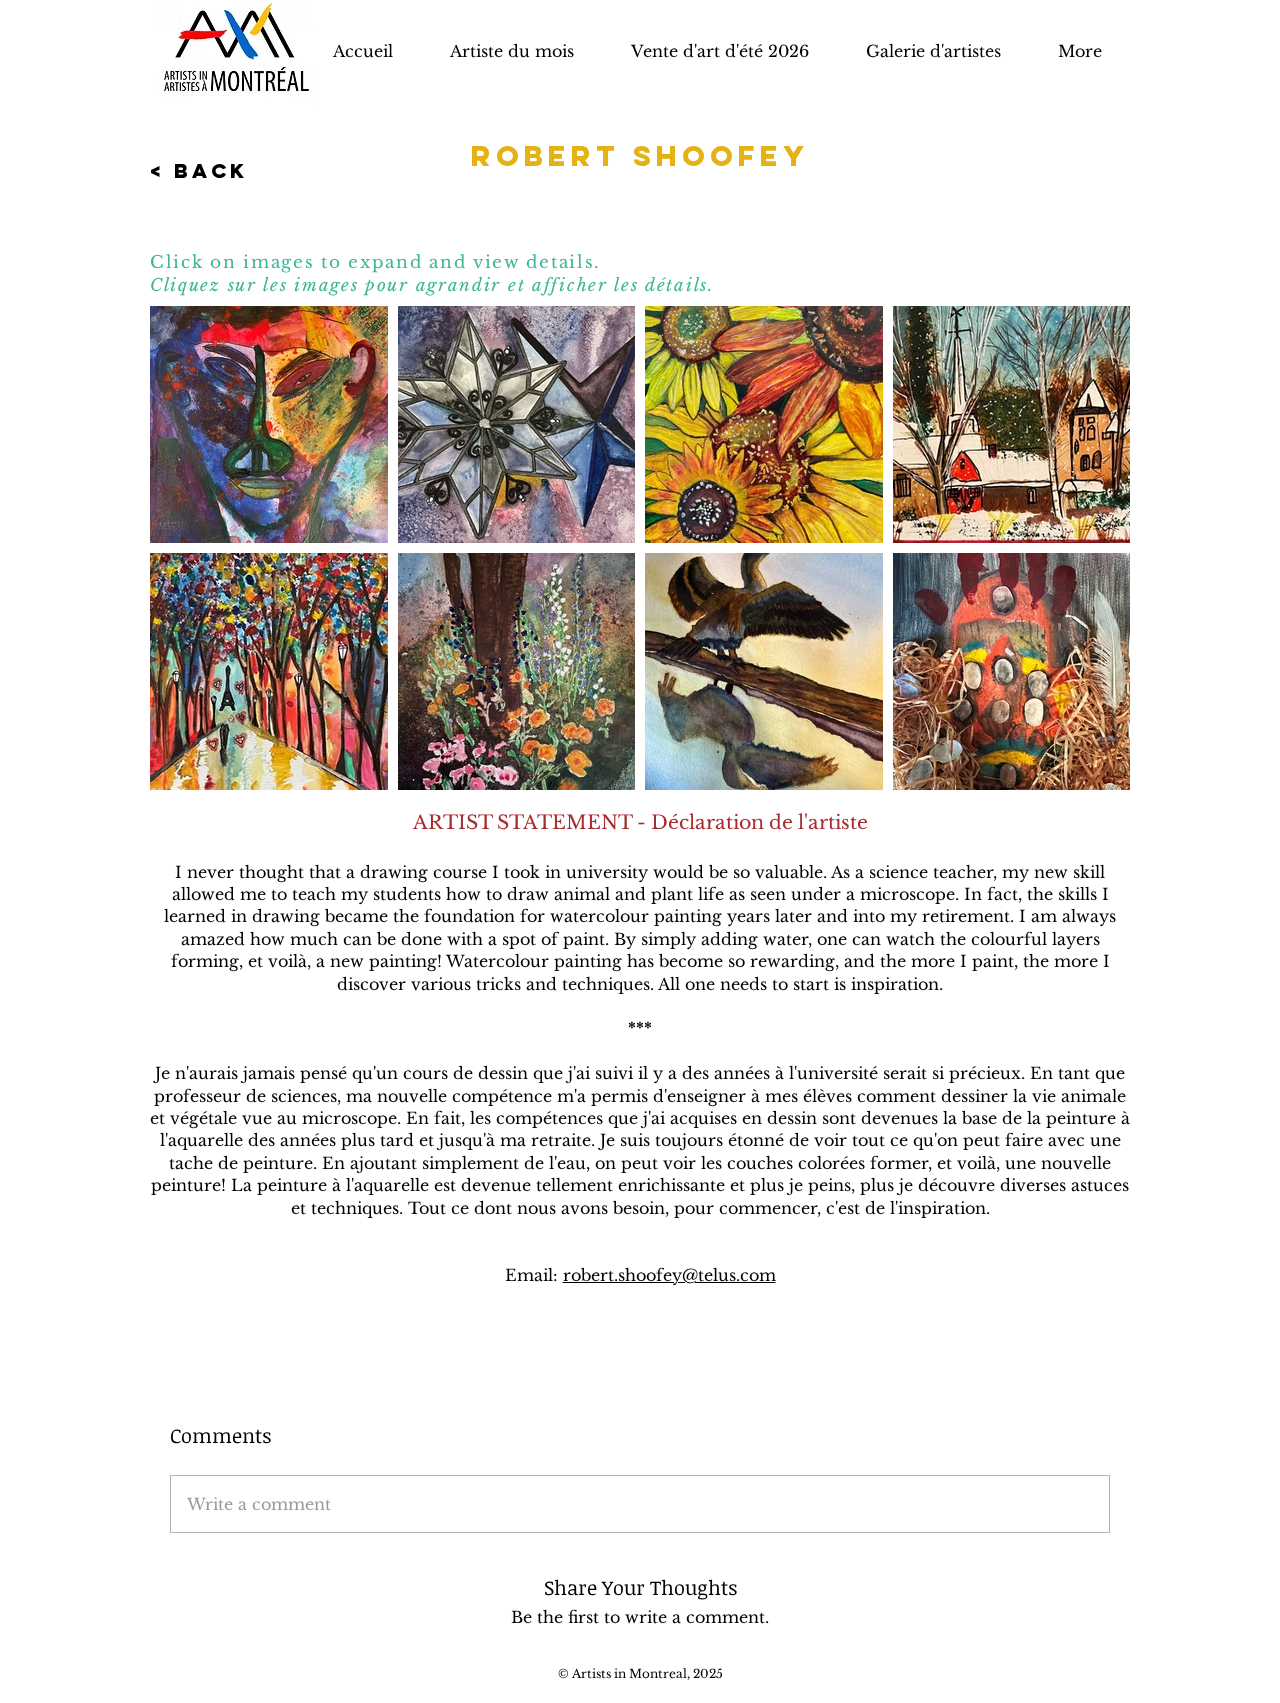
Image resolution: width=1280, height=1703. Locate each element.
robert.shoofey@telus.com (669, 1275)
